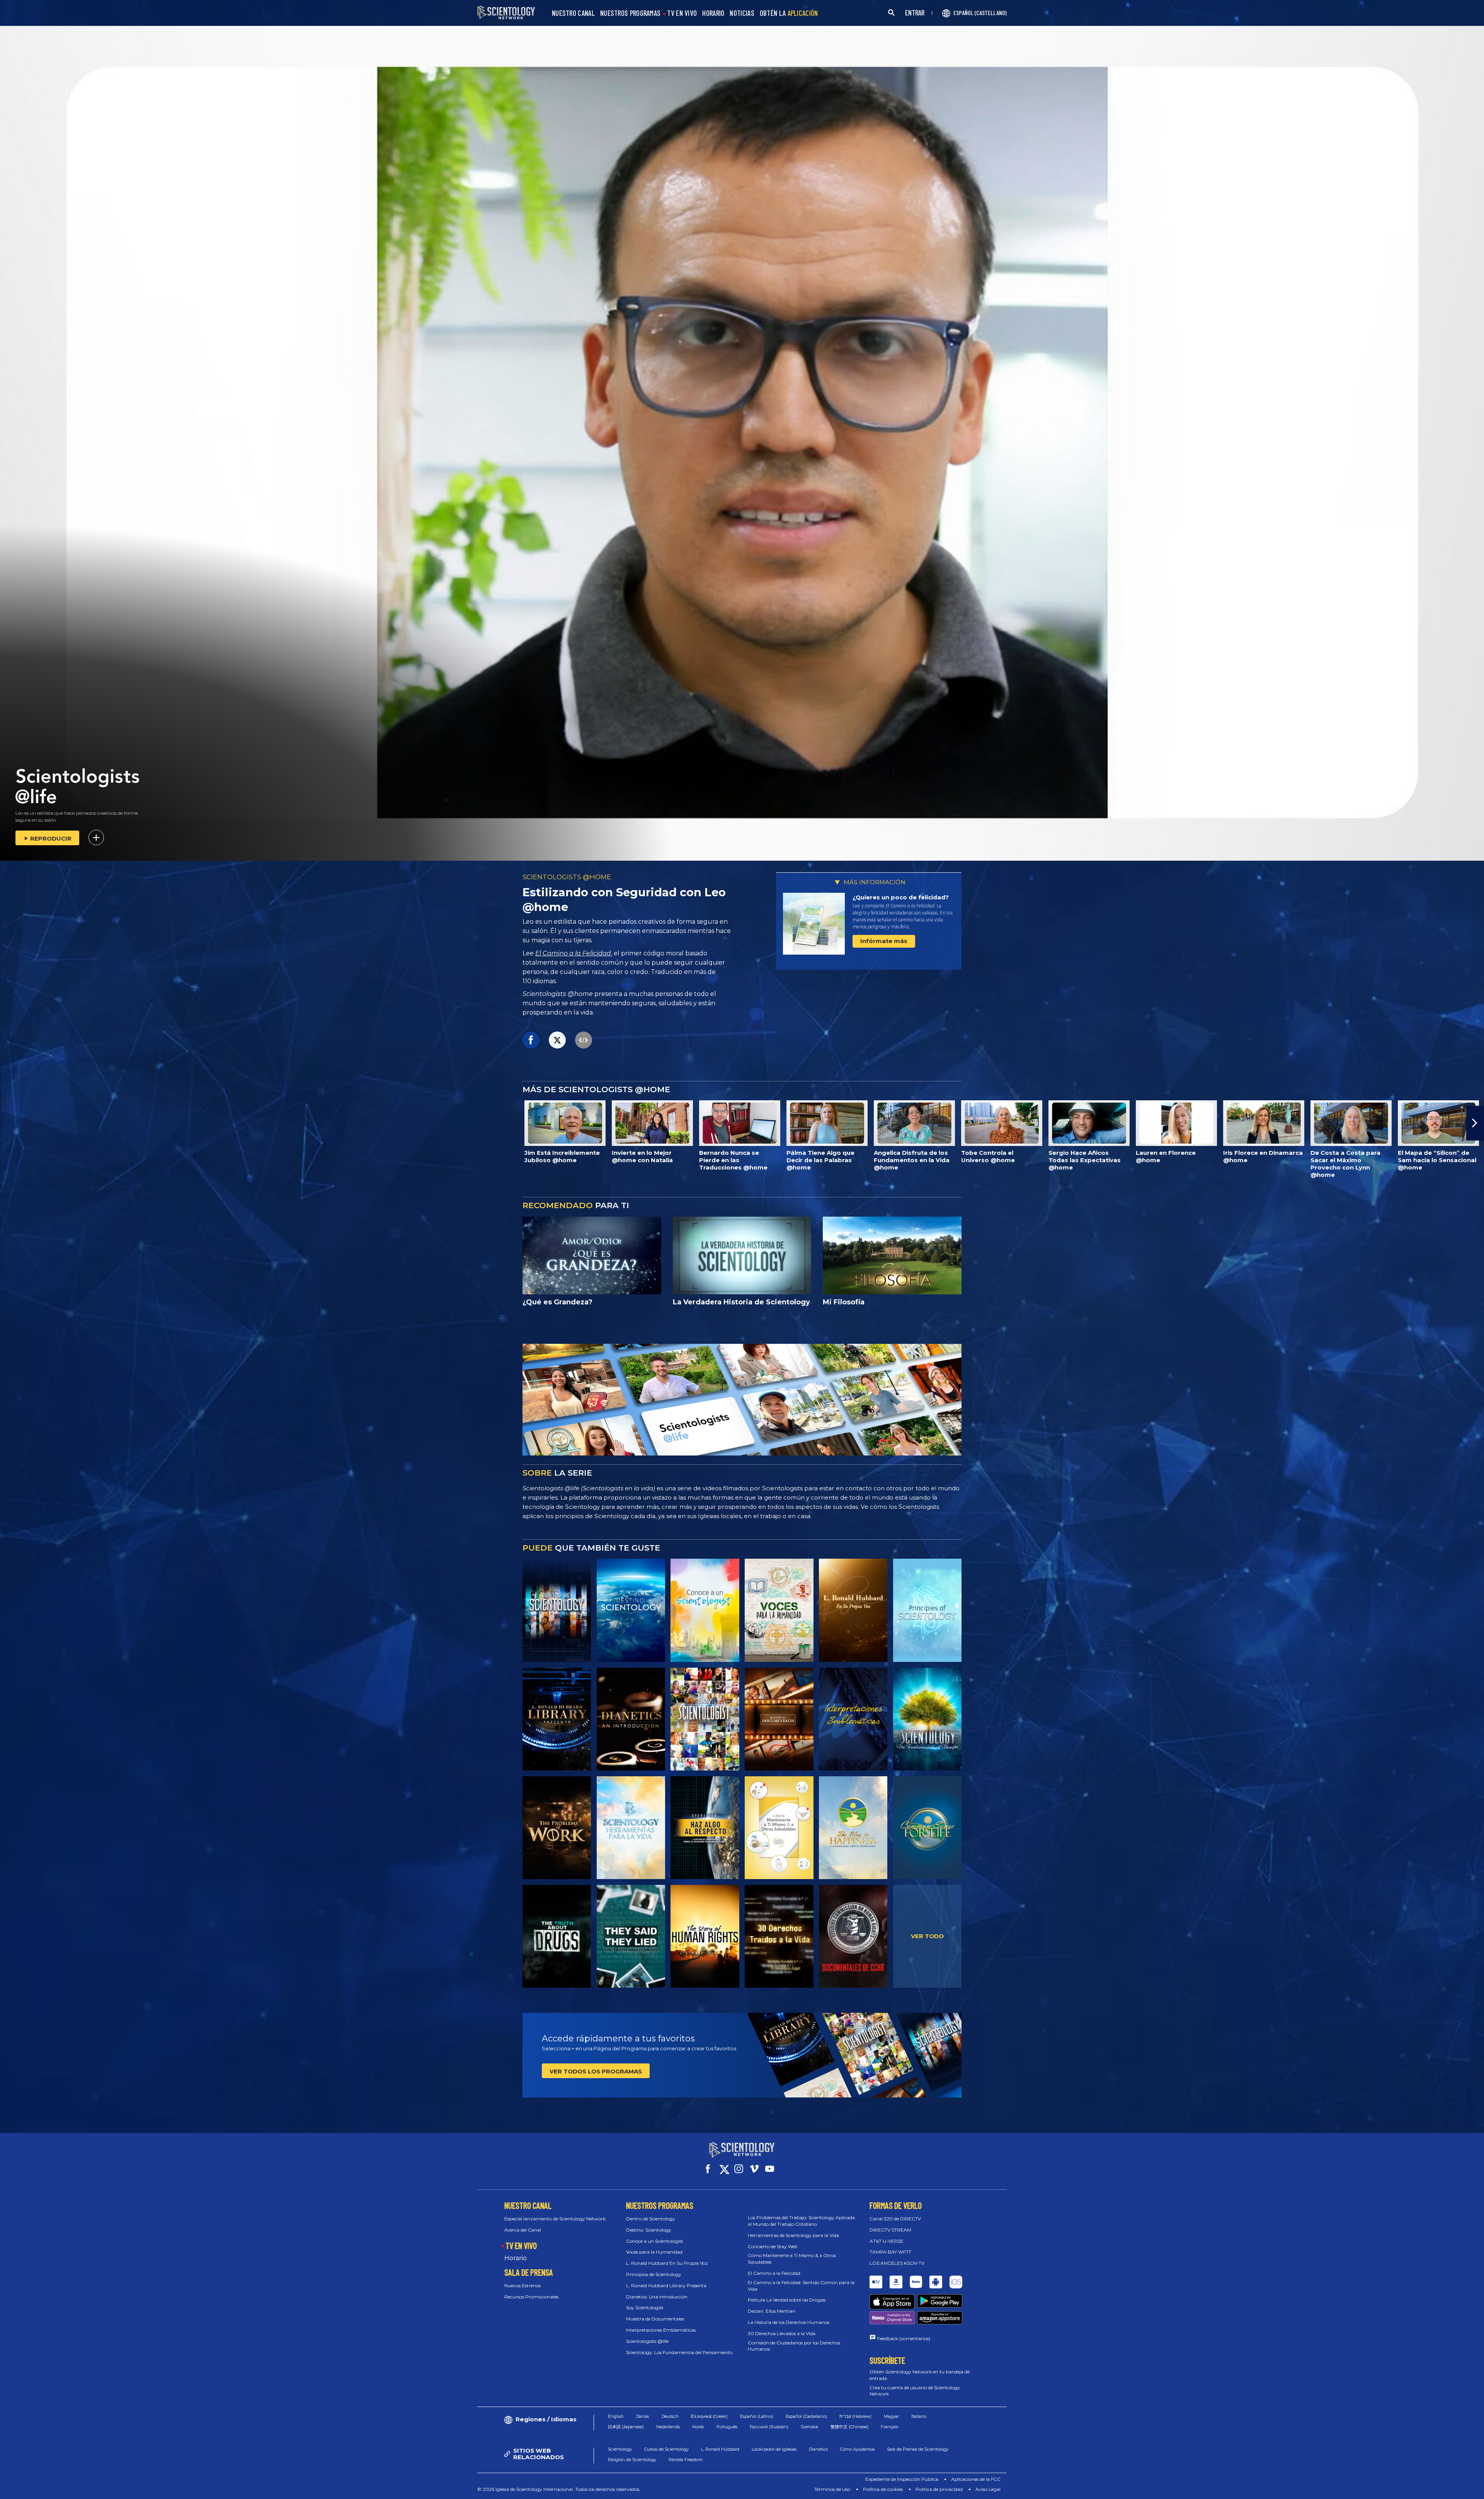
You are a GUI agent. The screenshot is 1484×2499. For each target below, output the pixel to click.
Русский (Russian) (769, 2427)
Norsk (698, 2427)
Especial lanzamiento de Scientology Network (555, 2219)
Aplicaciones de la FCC (976, 2479)
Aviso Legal (988, 2489)
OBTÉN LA (789, 13)
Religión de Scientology (632, 2460)
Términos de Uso (832, 2489)
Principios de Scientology (654, 2274)
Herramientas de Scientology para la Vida (793, 2235)
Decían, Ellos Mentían (772, 2311)
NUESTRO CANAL (573, 13)
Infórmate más (884, 941)
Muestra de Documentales (655, 2319)
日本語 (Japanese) (626, 2427)
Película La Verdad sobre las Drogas (787, 2300)
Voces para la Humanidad (654, 2252)
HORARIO (713, 13)
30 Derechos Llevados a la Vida (782, 2333)
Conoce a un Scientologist (655, 2241)
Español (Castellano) (806, 2416)
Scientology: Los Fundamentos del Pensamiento (679, 2352)
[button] (9, 1123)
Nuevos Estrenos (522, 2285)
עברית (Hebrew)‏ (855, 2416)
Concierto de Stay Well (773, 2246)
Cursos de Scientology (666, 2449)
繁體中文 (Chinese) (849, 2427)
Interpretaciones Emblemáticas (661, 2330)
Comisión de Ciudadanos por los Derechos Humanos (794, 2346)
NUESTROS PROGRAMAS (630, 13)
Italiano (919, 2416)
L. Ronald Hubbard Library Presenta (666, 2285)
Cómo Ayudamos (857, 2449)
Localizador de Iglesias (774, 2449)
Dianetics (818, 2449)
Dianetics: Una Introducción (657, 2297)
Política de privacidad (939, 2489)
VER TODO (927, 1936)
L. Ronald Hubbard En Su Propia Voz (667, 2263)
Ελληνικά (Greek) (709, 2416)
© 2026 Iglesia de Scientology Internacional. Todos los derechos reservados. (559, 2489)
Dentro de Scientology (651, 2219)
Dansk (643, 2416)
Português (727, 2427)
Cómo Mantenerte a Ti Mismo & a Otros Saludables (792, 2259)
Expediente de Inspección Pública (902, 2479)
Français (889, 2427)
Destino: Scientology (649, 2230)
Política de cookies (883, 2489)
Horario (516, 2258)
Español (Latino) (757, 2416)
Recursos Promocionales (531, 2297)
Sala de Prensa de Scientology (918, 2449)
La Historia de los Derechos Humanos (789, 2322)
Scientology (620, 2449)
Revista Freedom (686, 2460)
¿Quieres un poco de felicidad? (901, 897)
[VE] (927, 1610)
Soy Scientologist (645, 2307)
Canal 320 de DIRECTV (895, 2219)
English (616, 2416)
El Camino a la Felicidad (573, 953)
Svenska (809, 2427)
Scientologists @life (647, 2341)
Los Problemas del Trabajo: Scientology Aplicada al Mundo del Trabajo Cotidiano (801, 2221)
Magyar (891, 2416)
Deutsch (670, 2416)
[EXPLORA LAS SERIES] (557, 1610)
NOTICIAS (742, 13)
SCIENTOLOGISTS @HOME (567, 877)
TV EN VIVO (682, 13)
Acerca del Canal (523, 2230)
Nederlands (668, 2427)
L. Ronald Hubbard (720, 2449)
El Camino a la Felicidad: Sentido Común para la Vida (801, 2286)
